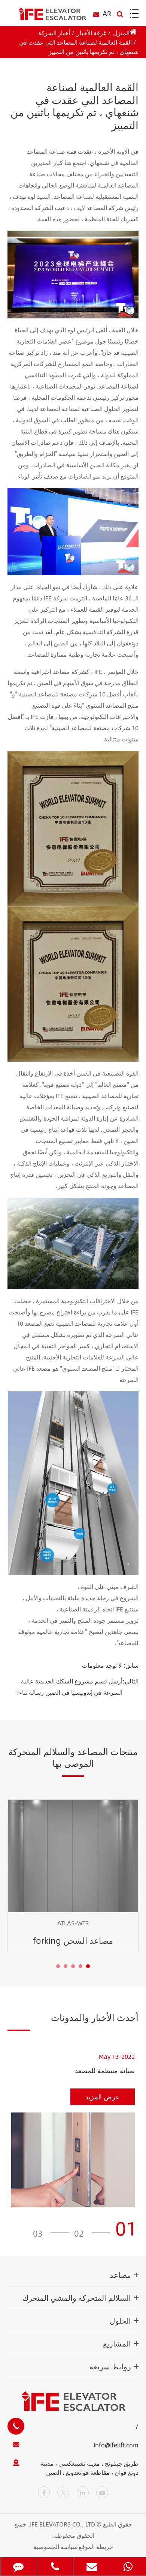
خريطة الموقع (96, 2547)
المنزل (121, 33)
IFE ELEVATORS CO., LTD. (62, 2524)
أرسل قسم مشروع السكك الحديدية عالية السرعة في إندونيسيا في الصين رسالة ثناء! (70, 1687)
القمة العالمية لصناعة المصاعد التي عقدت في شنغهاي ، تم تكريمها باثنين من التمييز (79, 47)
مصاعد (120, 2275)
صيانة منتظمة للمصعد (105, 2071)
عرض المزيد (103, 2097)
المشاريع (117, 2343)
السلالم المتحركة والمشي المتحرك (77, 2298)
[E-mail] (92, 2566)
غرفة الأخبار (92, 33)
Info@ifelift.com (116, 2445)
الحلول (120, 2320)
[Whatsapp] (128, 2566)
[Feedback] (19, 2566)
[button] (88, 1966)
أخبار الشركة (54, 33)
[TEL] (55, 2566)
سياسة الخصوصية (55, 2547)
